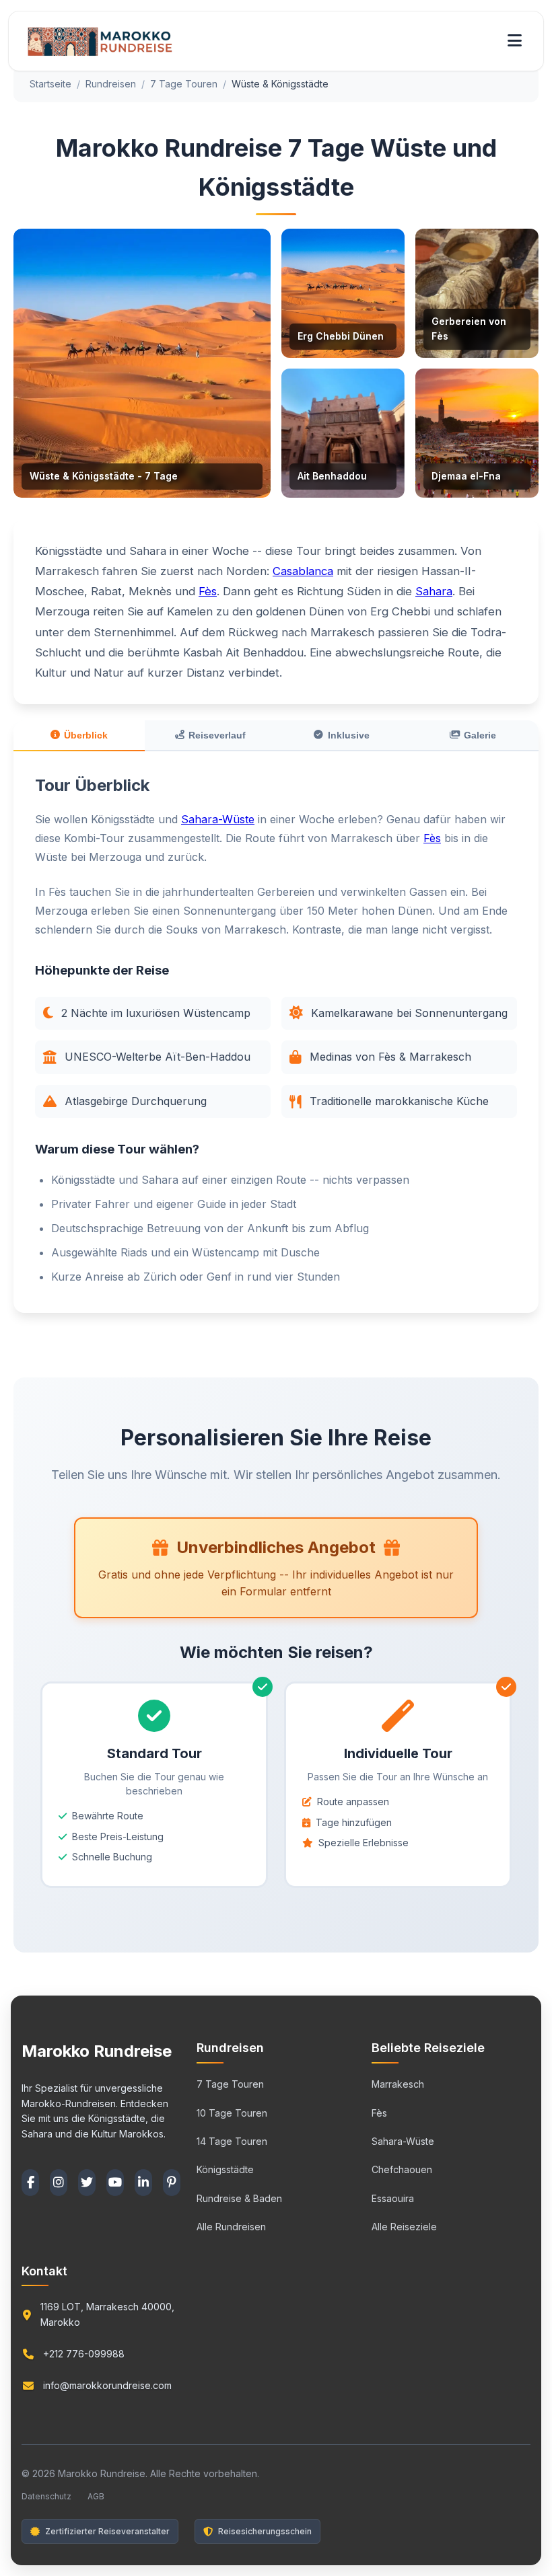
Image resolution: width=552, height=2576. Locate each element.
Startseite (50, 84)
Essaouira (393, 2198)
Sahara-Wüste (218, 819)
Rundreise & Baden (239, 2198)
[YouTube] (115, 2183)
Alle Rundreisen (231, 2227)
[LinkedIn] (143, 2183)
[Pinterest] (172, 2183)
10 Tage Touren (232, 2113)
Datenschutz (46, 2496)
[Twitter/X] (87, 2183)
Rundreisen (111, 84)
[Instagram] (59, 2183)
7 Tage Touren (184, 84)
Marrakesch (398, 2084)
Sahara (434, 591)
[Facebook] (30, 2183)
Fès (208, 591)
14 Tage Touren (232, 2141)
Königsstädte (225, 2169)
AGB (96, 2496)
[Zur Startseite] (101, 41)
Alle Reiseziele (404, 2227)
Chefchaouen (402, 2169)
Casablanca (303, 571)
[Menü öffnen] (515, 41)
